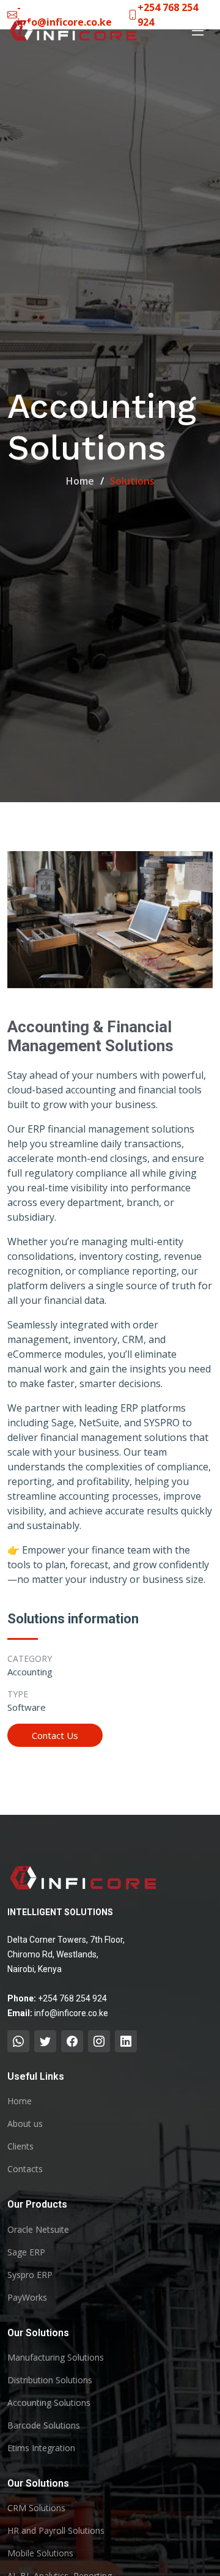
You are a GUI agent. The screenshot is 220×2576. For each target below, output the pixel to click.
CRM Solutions (36, 2508)
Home (80, 481)
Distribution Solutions (50, 2380)
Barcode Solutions (44, 2425)
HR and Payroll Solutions (56, 2531)
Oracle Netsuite (38, 2230)
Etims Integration (41, 2448)
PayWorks (27, 2298)
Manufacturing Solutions (56, 2358)
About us (25, 2124)
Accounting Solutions (49, 2403)
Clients (20, 2146)
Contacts (25, 2169)
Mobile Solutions (40, 2553)
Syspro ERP (30, 2275)
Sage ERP (26, 2252)
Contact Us (55, 1735)
